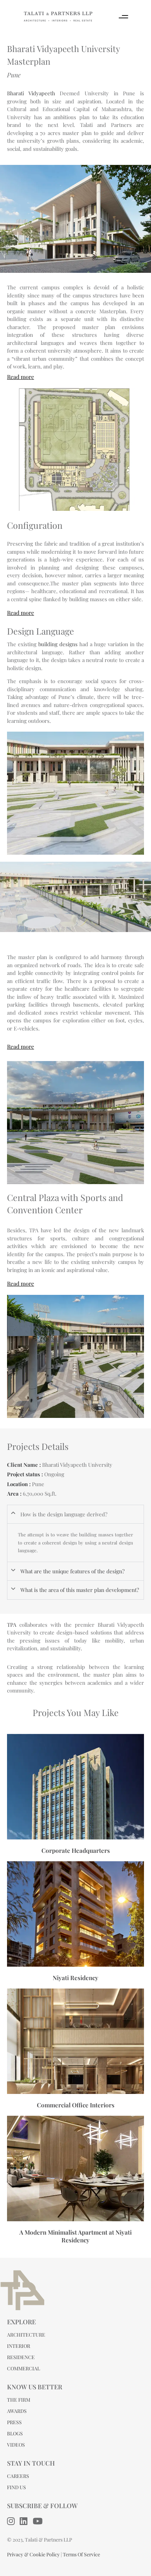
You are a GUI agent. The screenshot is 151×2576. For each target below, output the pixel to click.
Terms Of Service (81, 2554)
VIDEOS (16, 2445)
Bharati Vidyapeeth (31, 93)
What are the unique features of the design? (73, 1571)
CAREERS (18, 2476)
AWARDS (17, 2411)
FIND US (17, 2487)
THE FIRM (19, 2400)
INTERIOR (19, 2346)
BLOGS (15, 2433)
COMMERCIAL (24, 2368)
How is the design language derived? (64, 1514)
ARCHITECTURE (26, 2335)
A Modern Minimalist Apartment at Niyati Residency (75, 2236)
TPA (12, 1625)
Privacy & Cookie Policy (33, 2554)
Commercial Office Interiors (76, 2105)
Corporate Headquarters (76, 1850)
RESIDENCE (21, 2357)
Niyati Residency (75, 1978)
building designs (58, 644)
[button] (75, 1514)
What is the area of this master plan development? (80, 1590)
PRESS (14, 2422)
